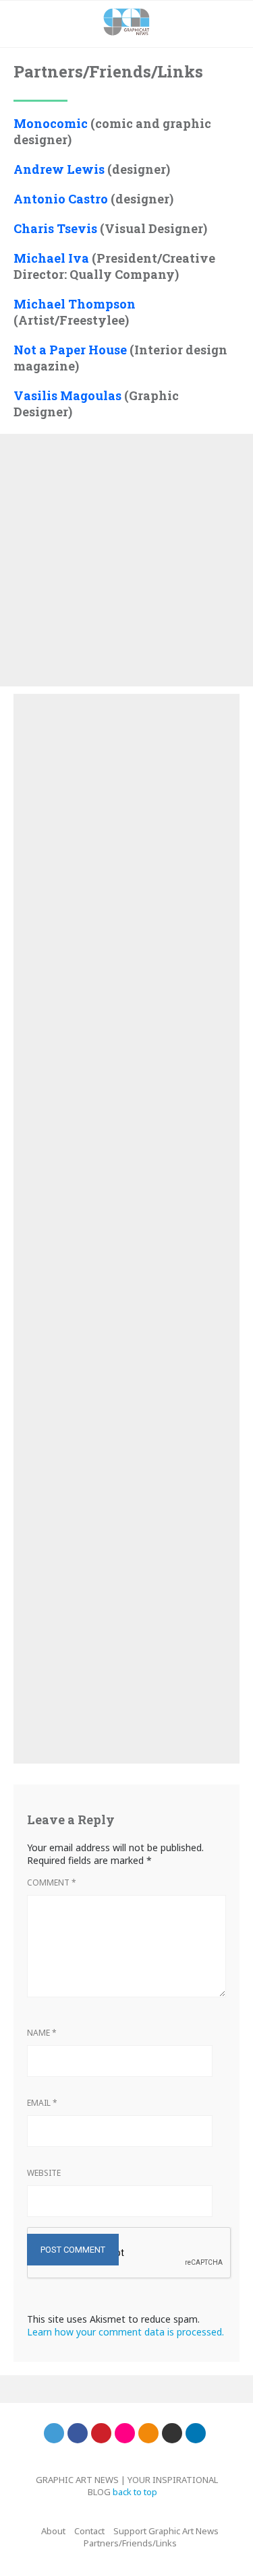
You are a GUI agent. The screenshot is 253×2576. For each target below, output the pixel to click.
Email (42, 2103)
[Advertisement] (126, 560)
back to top (136, 2492)
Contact (89, 2531)
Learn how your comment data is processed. (125, 2332)
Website (44, 2173)
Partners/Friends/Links (130, 2543)
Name (42, 2033)
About (53, 2531)
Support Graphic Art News (166, 2531)
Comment (52, 1882)
